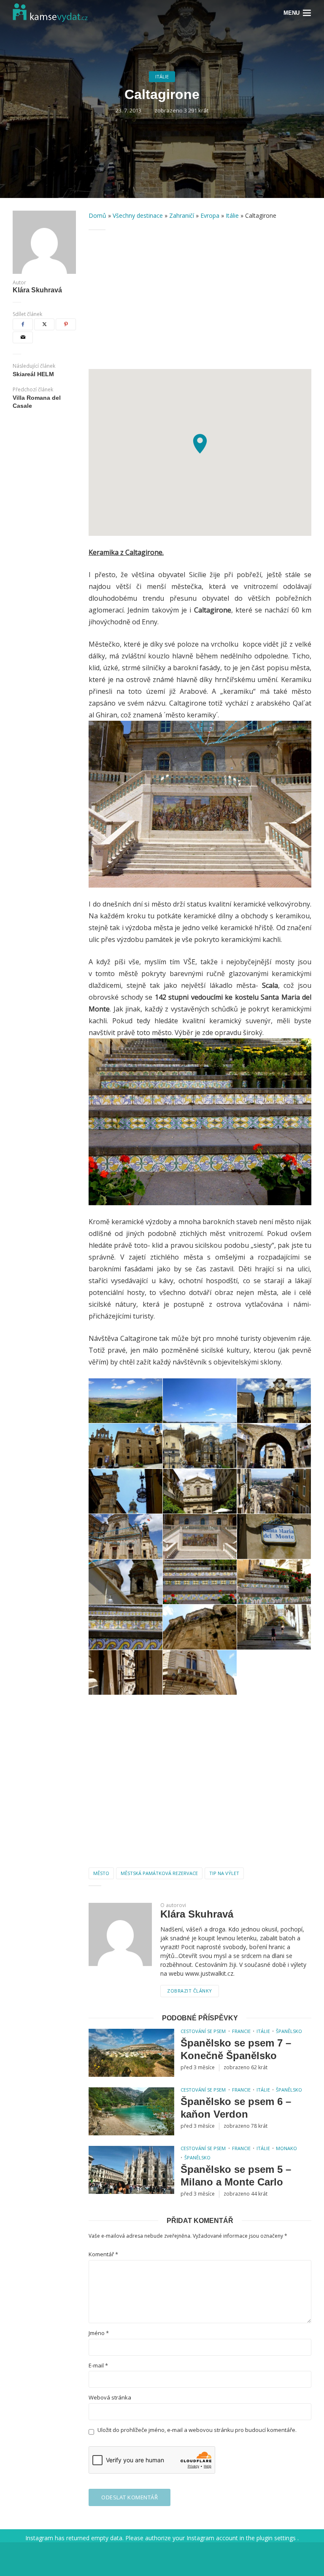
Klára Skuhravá (37, 290)
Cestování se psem (203, 2031)
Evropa (210, 215)
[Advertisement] (200, 300)
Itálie (162, 76)
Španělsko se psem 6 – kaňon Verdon (236, 2108)
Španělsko (289, 2031)
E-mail (98, 2366)
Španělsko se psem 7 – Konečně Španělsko (236, 2049)
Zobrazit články (190, 1991)
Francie (241, 2031)
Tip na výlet (224, 1873)
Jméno (99, 2333)
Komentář (103, 2254)
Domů (97, 215)
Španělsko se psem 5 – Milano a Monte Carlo (236, 2176)
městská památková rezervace (159, 1873)
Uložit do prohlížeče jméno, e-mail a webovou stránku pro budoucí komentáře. (197, 2430)
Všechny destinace (138, 215)
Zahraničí (182, 215)
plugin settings (277, 2538)
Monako (286, 2148)
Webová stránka (110, 2398)
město (101, 1873)
